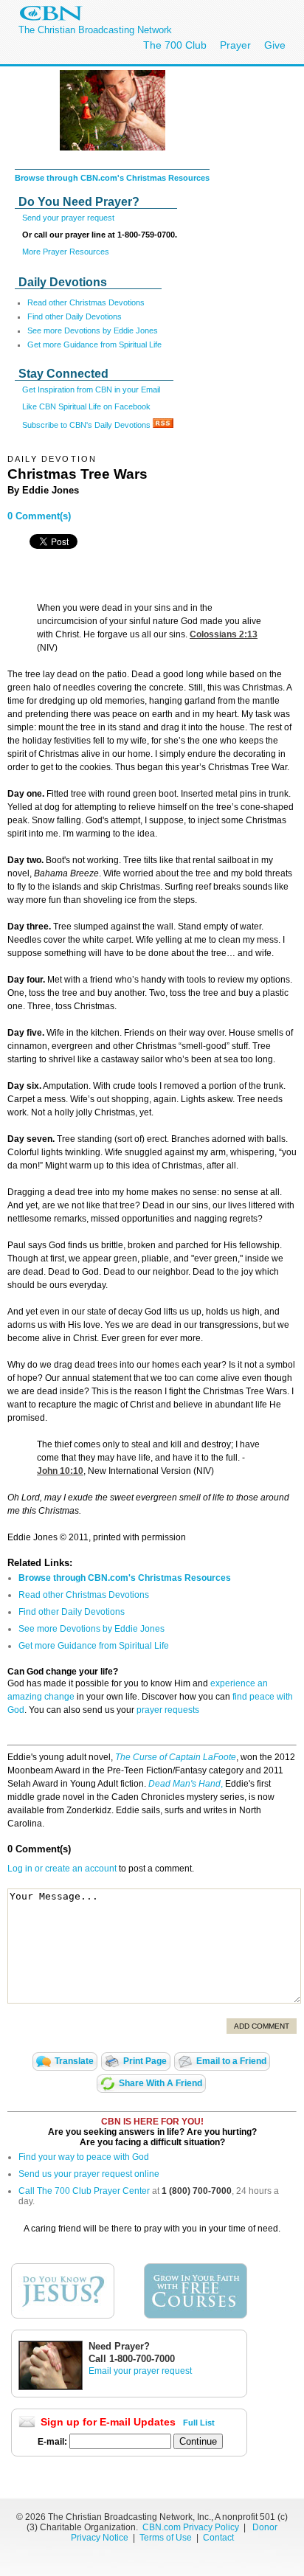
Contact (218, 2538)
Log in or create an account (62, 1869)
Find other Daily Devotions (75, 316)
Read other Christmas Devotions (86, 302)
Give (275, 45)
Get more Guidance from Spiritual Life (94, 344)
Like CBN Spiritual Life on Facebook (86, 406)
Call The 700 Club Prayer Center (84, 2191)
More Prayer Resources (66, 252)
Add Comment (262, 2026)
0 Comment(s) (39, 516)
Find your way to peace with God (84, 2157)
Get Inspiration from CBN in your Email (91, 389)
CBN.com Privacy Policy (191, 2527)
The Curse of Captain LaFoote (176, 1757)
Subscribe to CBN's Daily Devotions (87, 425)
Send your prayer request (68, 218)
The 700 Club (175, 45)
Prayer (235, 45)
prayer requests (168, 1710)
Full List (199, 2423)
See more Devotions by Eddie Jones (93, 330)
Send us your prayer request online (89, 2174)
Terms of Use (167, 2538)
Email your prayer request (140, 2371)
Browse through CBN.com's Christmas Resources (112, 178)
